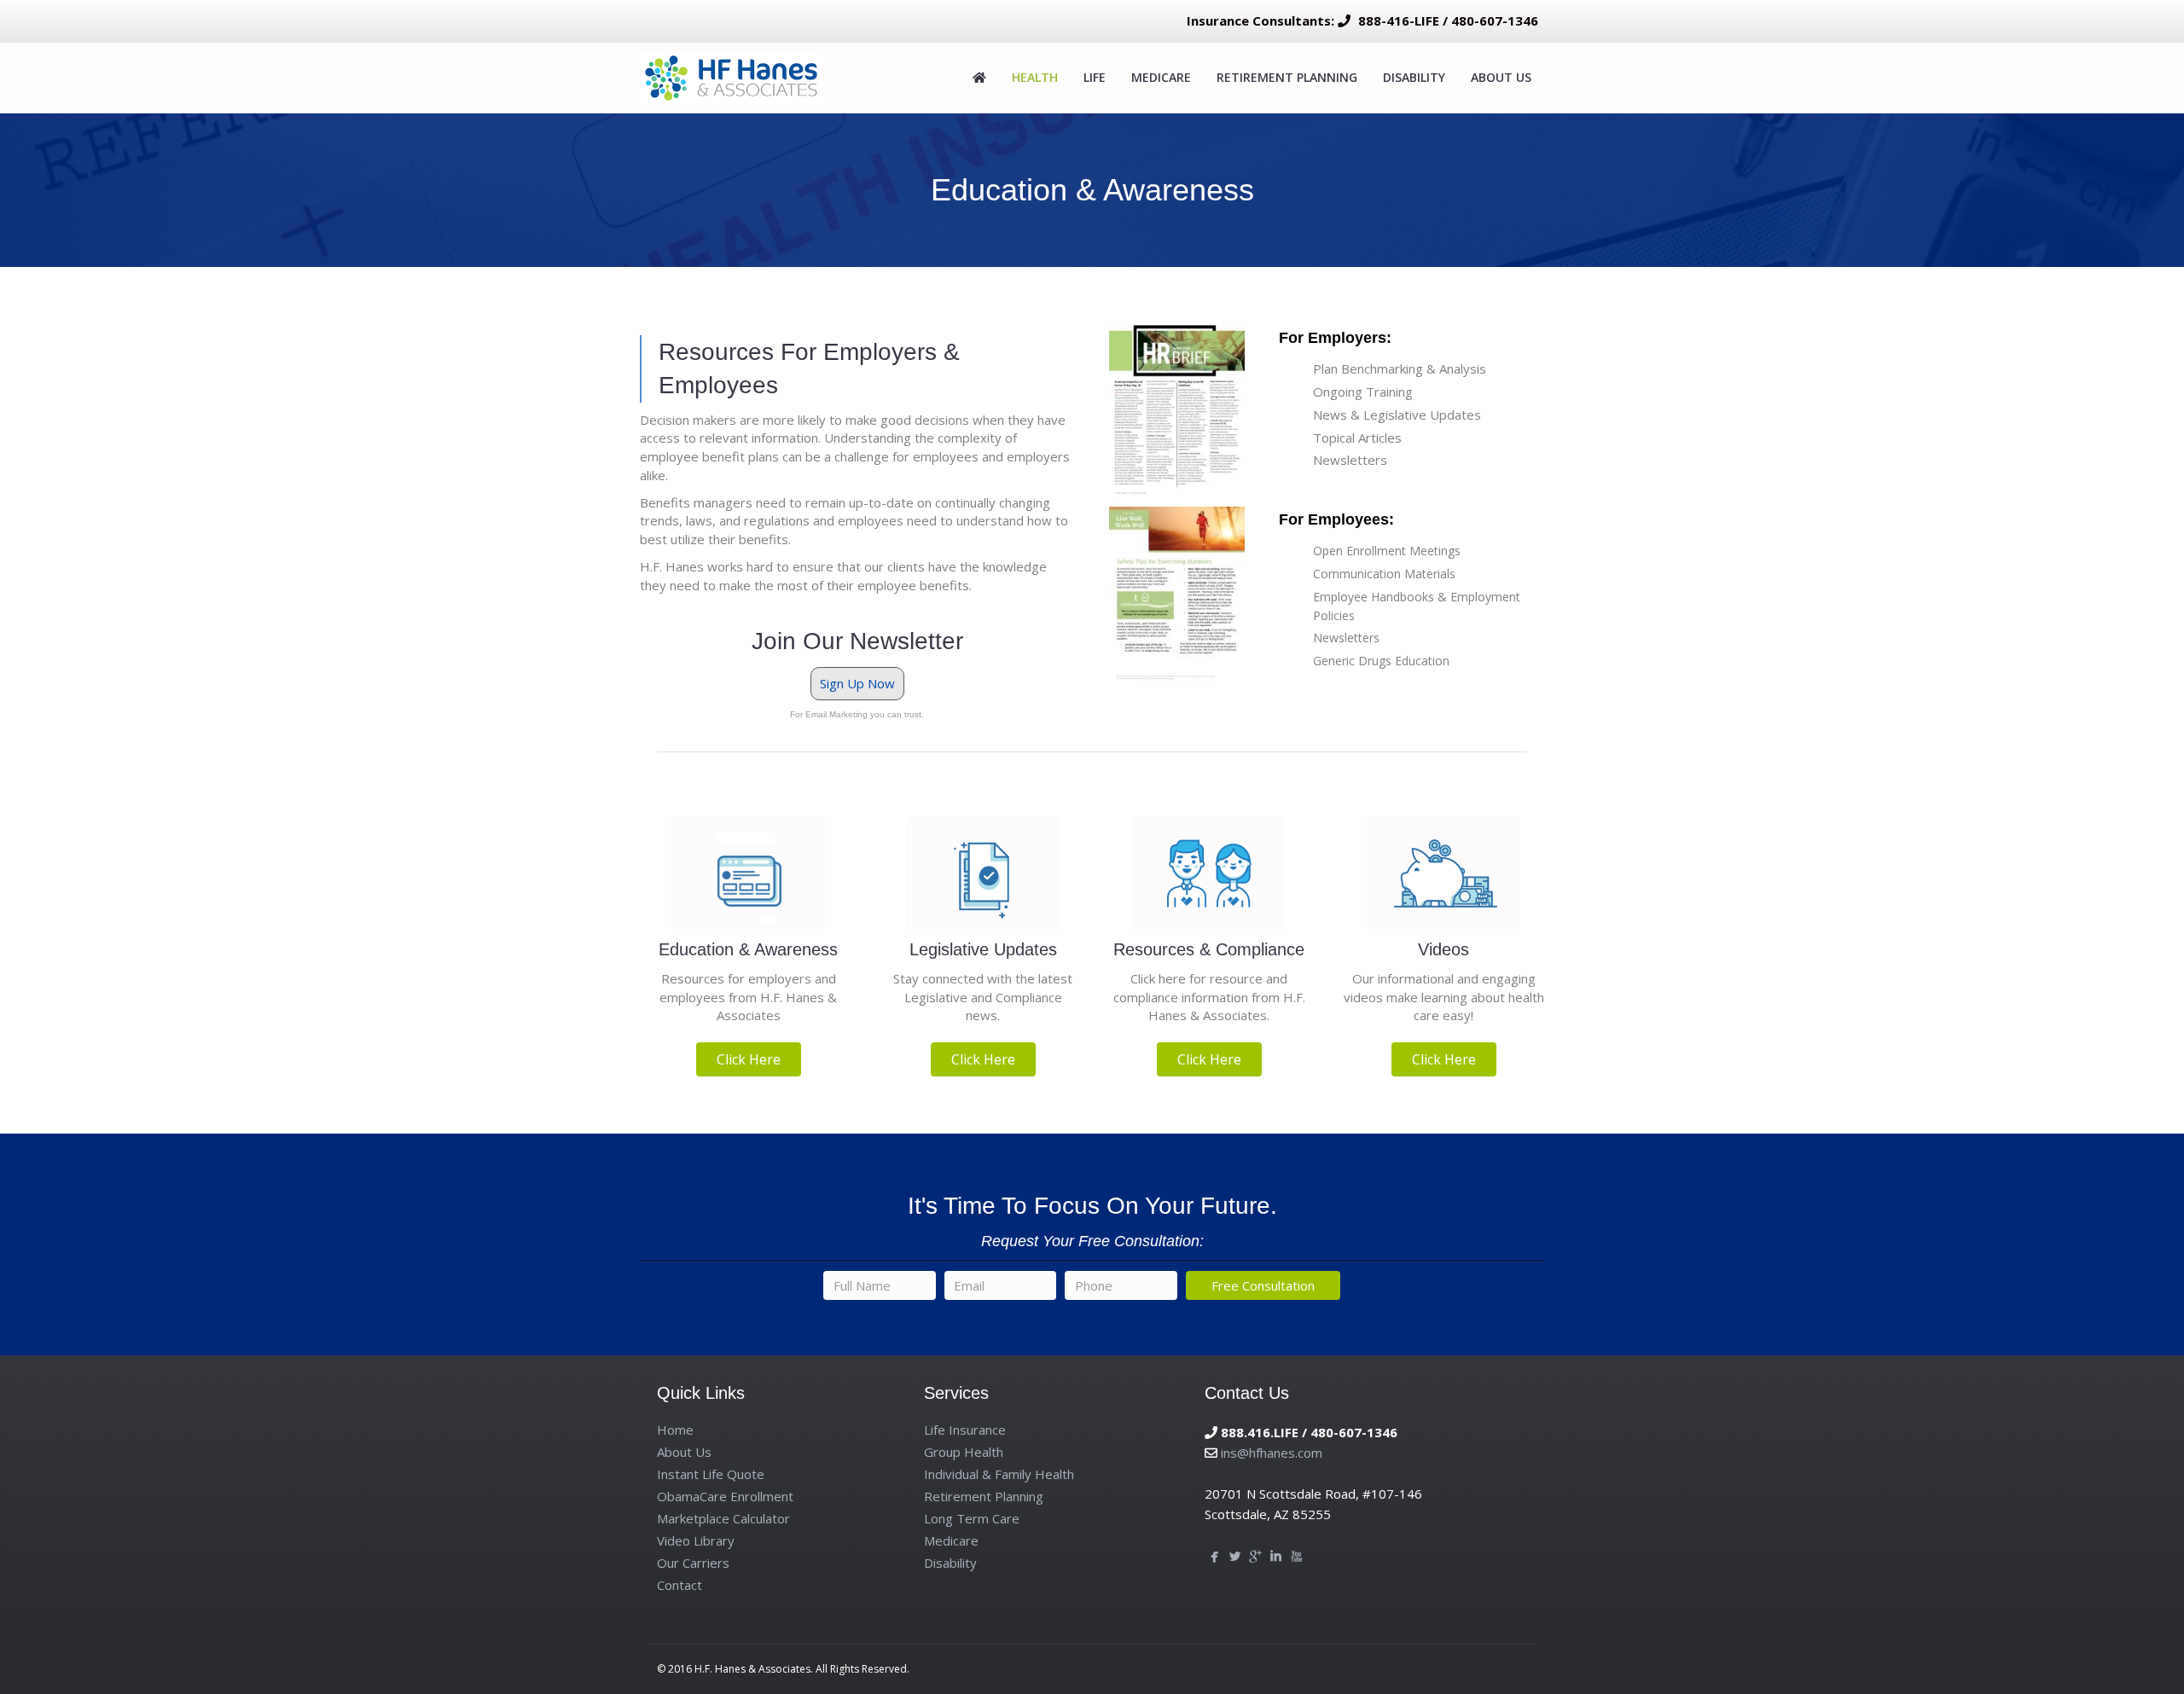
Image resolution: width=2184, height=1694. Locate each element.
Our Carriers (693, 1563)
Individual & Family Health (999, 1474)
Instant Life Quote (711, 1474)
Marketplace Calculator (723, 1518)
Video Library (696, 1540)
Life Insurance (965, 1430)
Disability (1414, 77)
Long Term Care (972, 1518)
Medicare (1161, 77)
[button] (749, 1059)
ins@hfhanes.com (1272, 1453)
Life (1095, 77)
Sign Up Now (857, 683)
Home (675, 1430)
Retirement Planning (1287, 77)
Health (1035, 77)
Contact (680, 1585)
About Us (1501, 77)
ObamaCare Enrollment (725, 1496)
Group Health (964, 1452)
